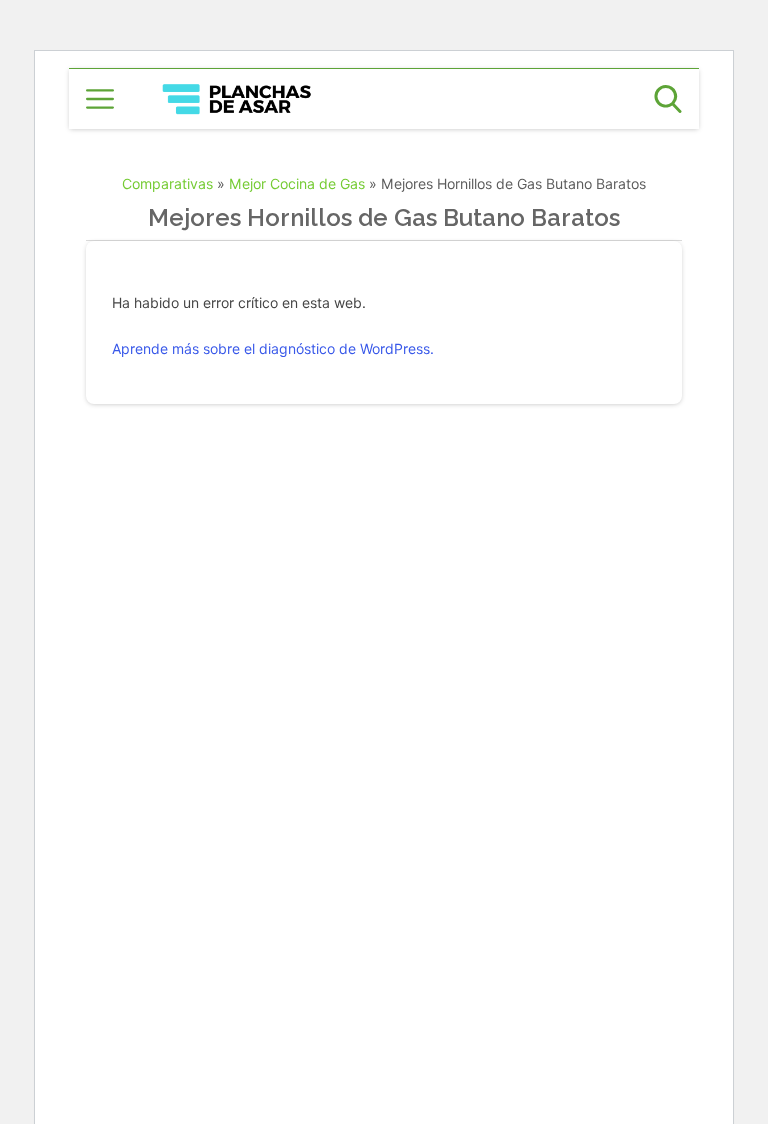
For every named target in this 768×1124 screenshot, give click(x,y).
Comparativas (167, 183)
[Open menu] (100, 99)
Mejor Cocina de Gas (297, 183)
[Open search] (668, 99)
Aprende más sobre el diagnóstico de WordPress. (273, 348)
